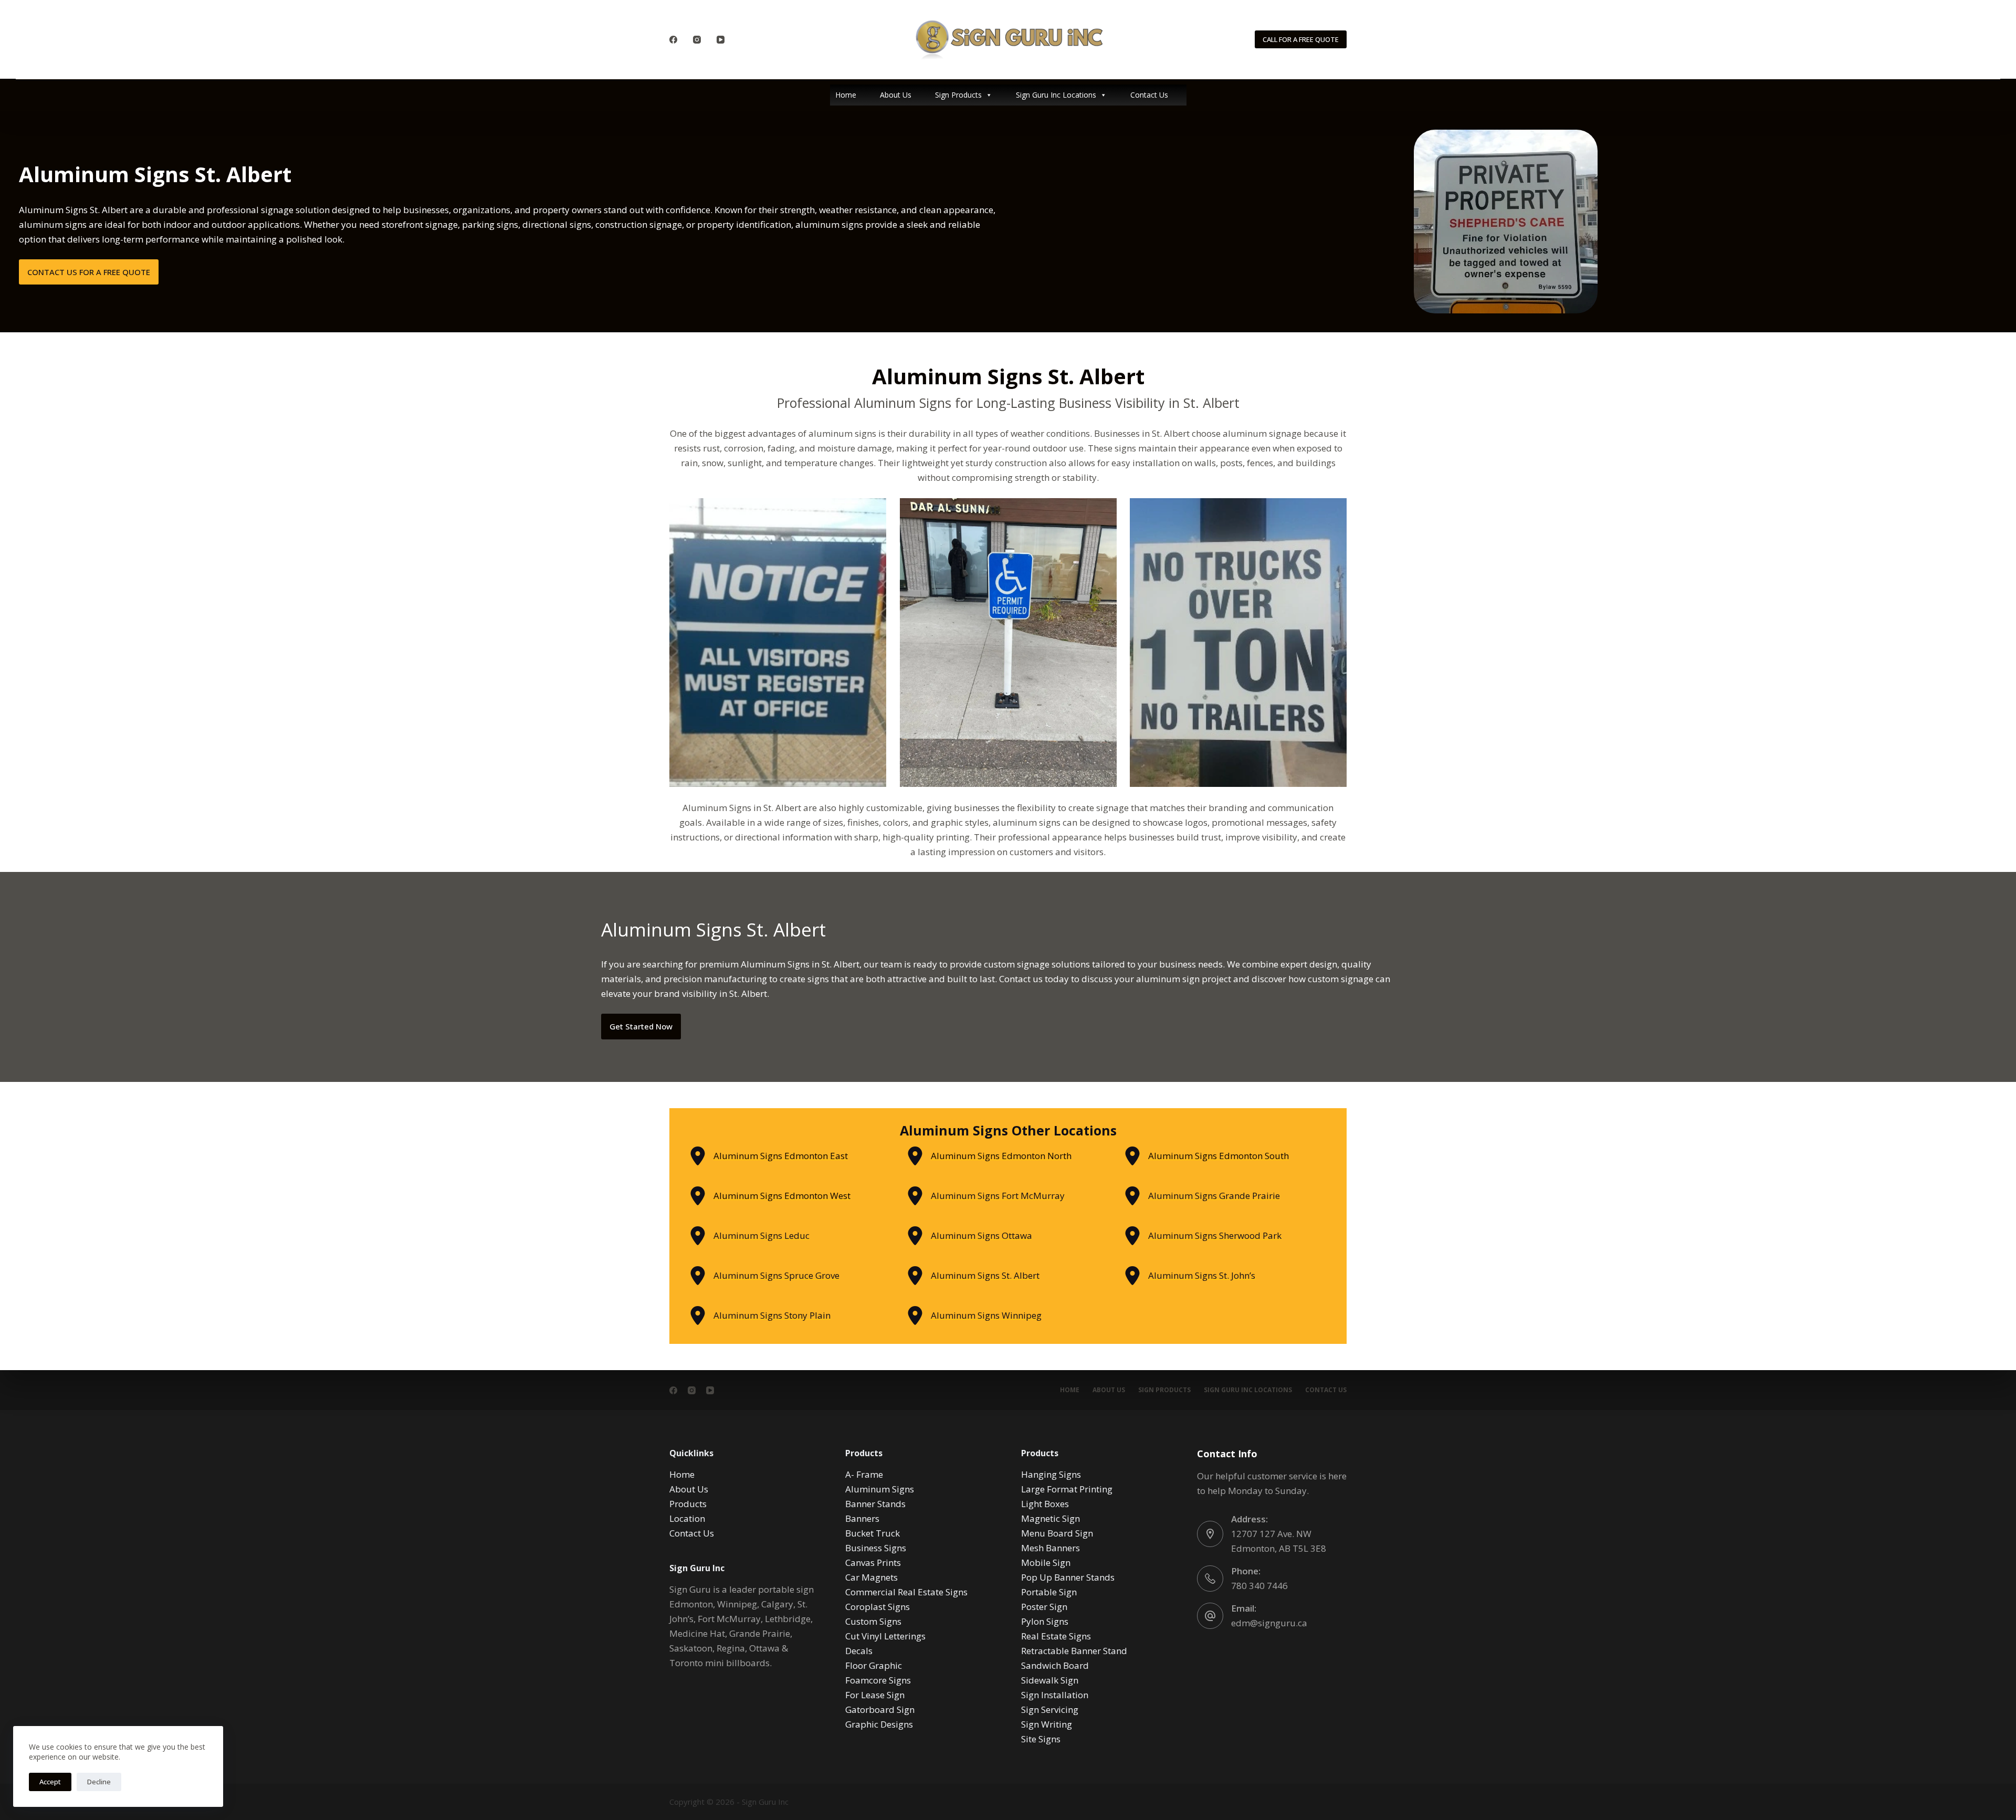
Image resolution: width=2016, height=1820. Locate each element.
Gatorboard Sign (880, 1709)
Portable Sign (1049, 1592)
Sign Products (958, 95)
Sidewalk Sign (1050, 1680)
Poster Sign (1044, 1607)
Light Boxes (1045, 1504)
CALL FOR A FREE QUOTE (1301, 39)
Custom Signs (873, 1621)
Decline (99, 1782)
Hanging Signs (1051, 1474)
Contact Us (1149, 95)
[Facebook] (673, 40)
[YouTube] (721, 40)
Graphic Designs (879, 1724)
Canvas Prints (873, 1563)
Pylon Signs (1045, 1621)
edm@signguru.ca (1269, 1623)
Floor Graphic (874, 1665)
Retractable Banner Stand (1074, 1651)
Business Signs (876, 1548)
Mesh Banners (1051, 1548)
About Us (896, 95)
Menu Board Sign (1057, 1533)
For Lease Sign (875, 1695)
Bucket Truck (873, 1533)
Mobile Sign (1046, 1563)
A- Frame (864, 1474)
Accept (50, 1782)
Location (687, 1518)
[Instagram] (697, 40)
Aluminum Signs (880, 1489)
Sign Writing (1047, 1724)
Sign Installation (1055, 1695)
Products (688, 1504)
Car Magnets (871, 1577)
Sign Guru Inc (765, 1802)
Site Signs (1041, 1739)
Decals (859, 1651)
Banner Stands (875, 1504)
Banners (862, 1518)
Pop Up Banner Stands (1068, 1577)
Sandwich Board (1055, 1665)
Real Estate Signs (1056, 1636)
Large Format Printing (1067, 1489)
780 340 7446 (1259, 1586)
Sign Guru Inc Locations (1056, 95)
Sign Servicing (1050, 1709)
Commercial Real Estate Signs (906, 1592)
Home (846, 95)
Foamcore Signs (878, 1680)
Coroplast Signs (878, 1607)
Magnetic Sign (1051, 1518)
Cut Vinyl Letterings (885, 1636)
